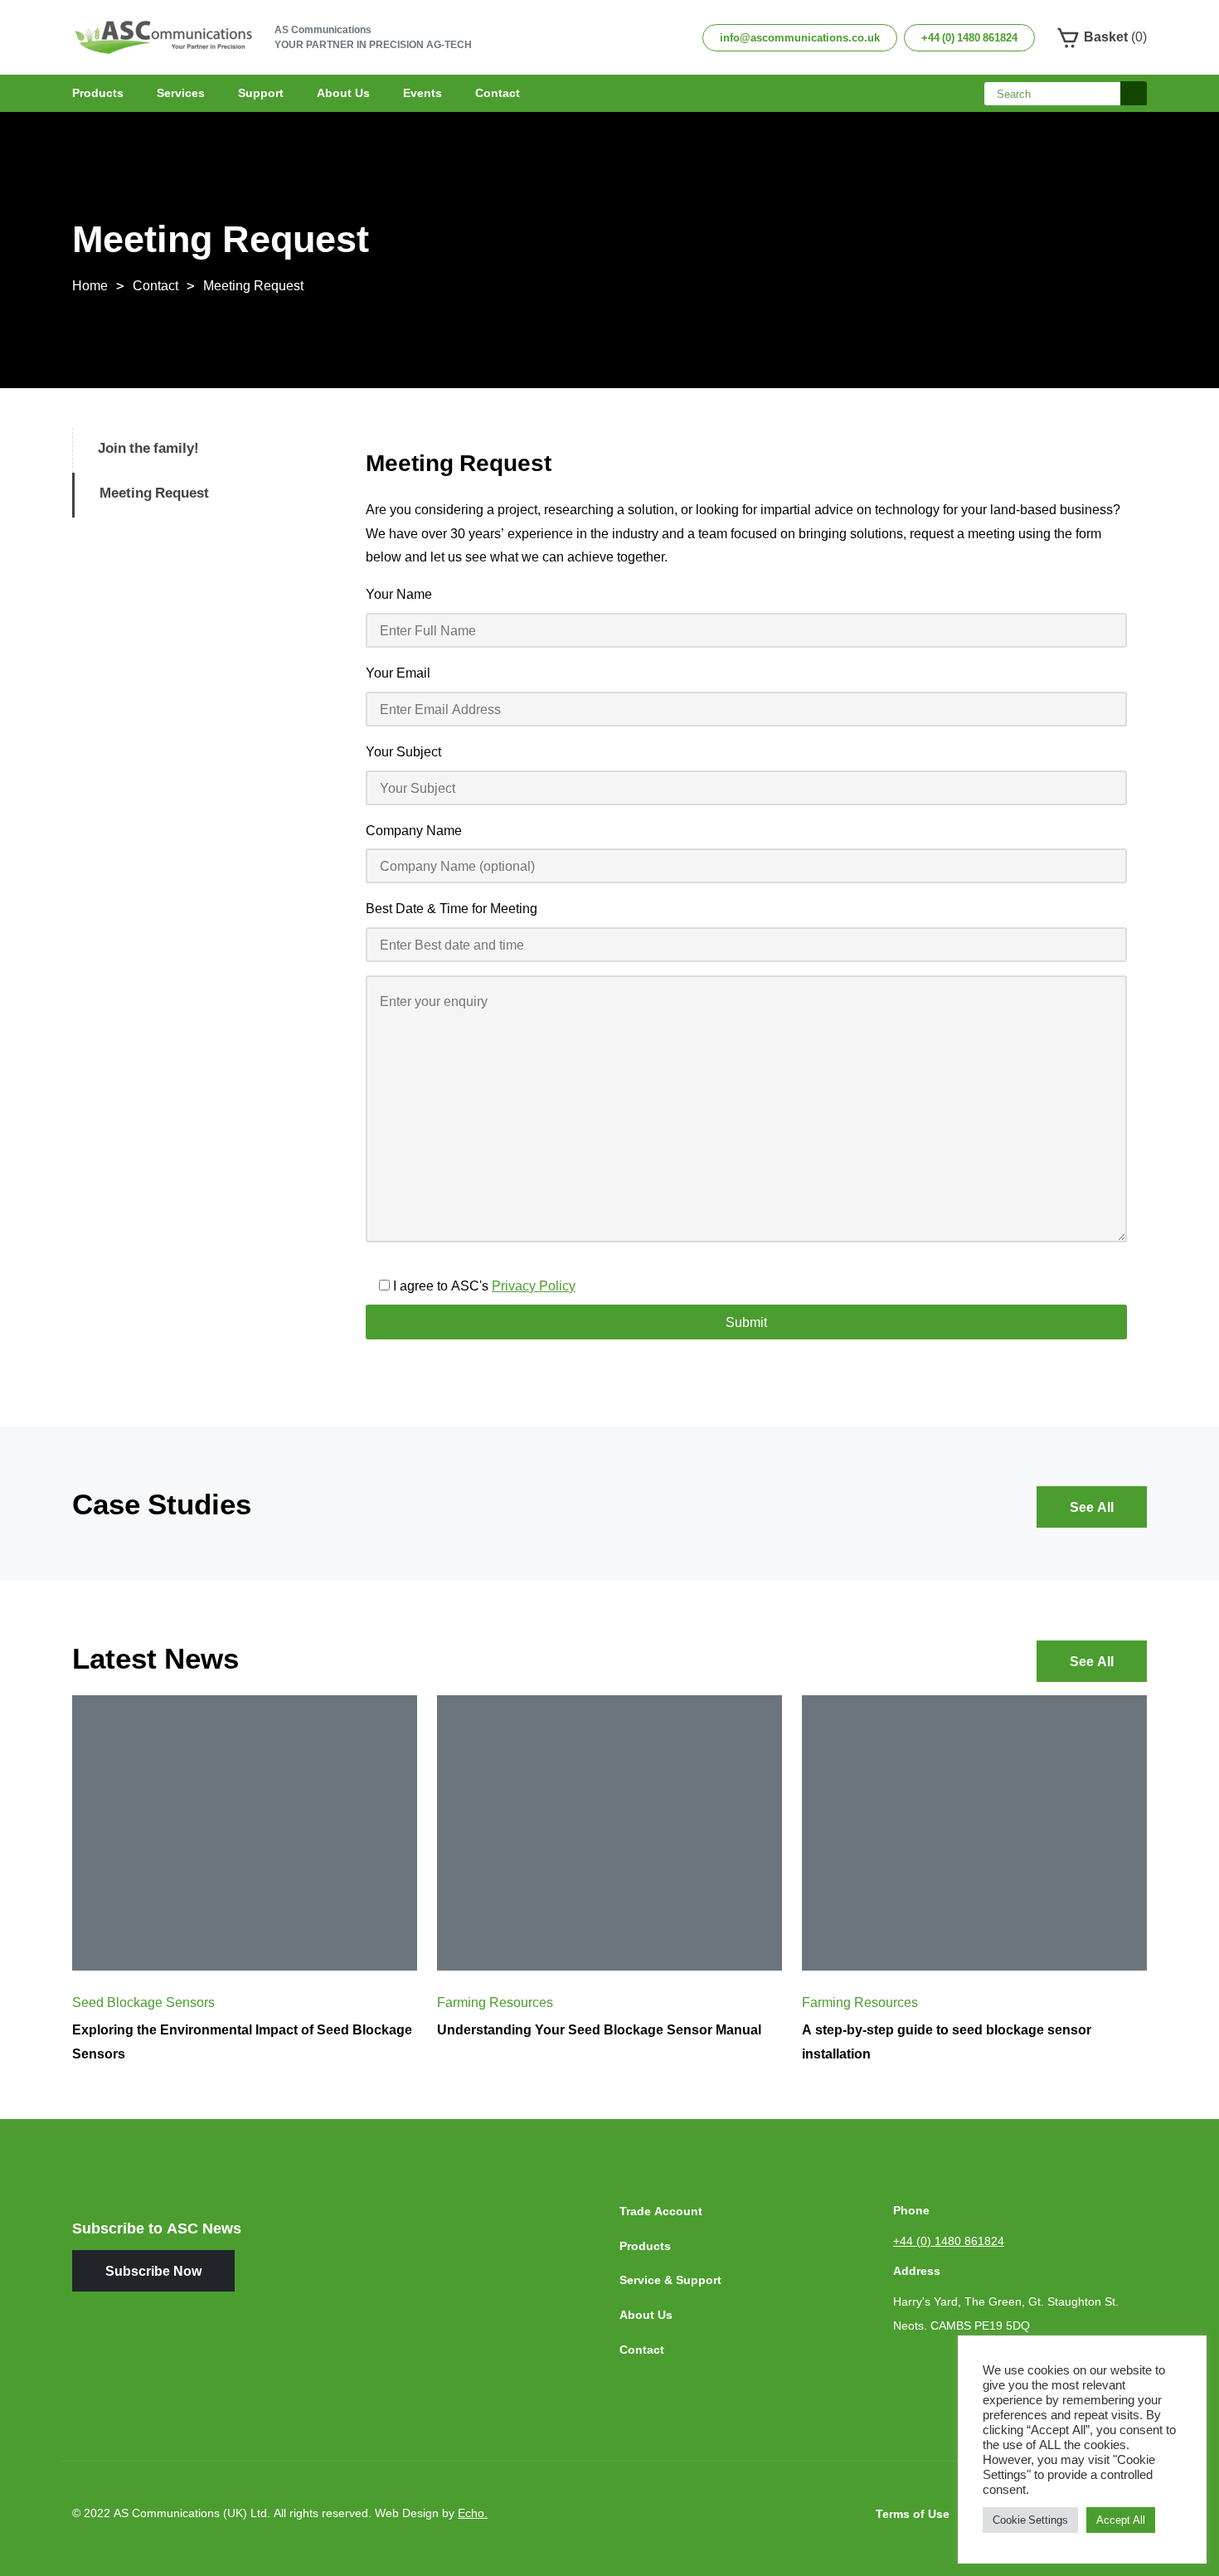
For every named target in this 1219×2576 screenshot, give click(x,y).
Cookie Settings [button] (1030, 2520)
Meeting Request (253, 285)
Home (90, 285)
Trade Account (661, 2211)
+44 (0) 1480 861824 (969, 37)
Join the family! (148, 447)
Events (423, 92)
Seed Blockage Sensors (143, 2002)
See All (1092, 1507)
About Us (343, 92)
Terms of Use (913, 2513)
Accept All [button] (1121, 2520)
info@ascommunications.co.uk (800, 37)
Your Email (398, 673)
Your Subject (403, 751)
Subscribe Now (153, 2271)
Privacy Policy (534, 1286)
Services (181, 92)
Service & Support (670, 2280)
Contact (498, 92)
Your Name (399, 594)
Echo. (473, 2513)
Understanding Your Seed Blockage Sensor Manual (599, 2029)
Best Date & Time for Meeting (452, 908)
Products (98, 92)
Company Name (414, 830)
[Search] (1134, 94)
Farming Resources (495, 2002)
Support (261, 92)
